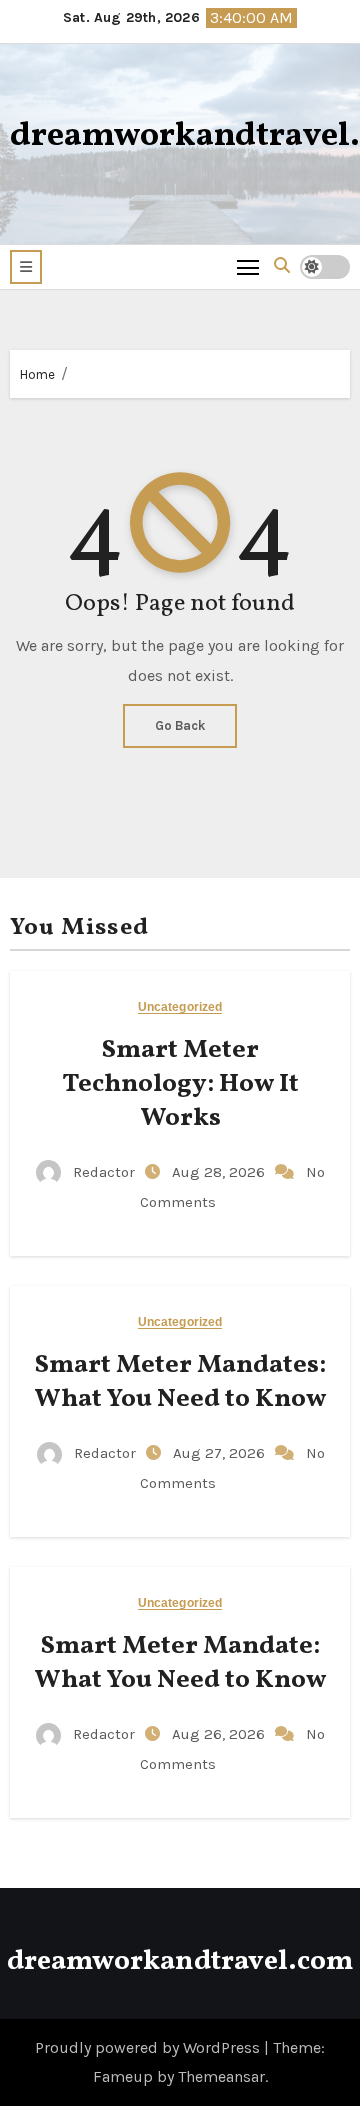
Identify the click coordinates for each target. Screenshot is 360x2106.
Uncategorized (180, 1007)
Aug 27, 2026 (221, 1453)
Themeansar (221, 2076)
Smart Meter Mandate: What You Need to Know (180, 1663)
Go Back (180, 725)
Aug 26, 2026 (220, 1734)
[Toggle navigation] (248, 266)
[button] (26, 267)
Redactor (104, 1172)
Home (37, 374)
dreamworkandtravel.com (180, 1961)
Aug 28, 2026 (220, 1172)
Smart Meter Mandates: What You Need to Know (180, 1382)
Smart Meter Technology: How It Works (180, 1084)
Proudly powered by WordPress (149, 2047)
